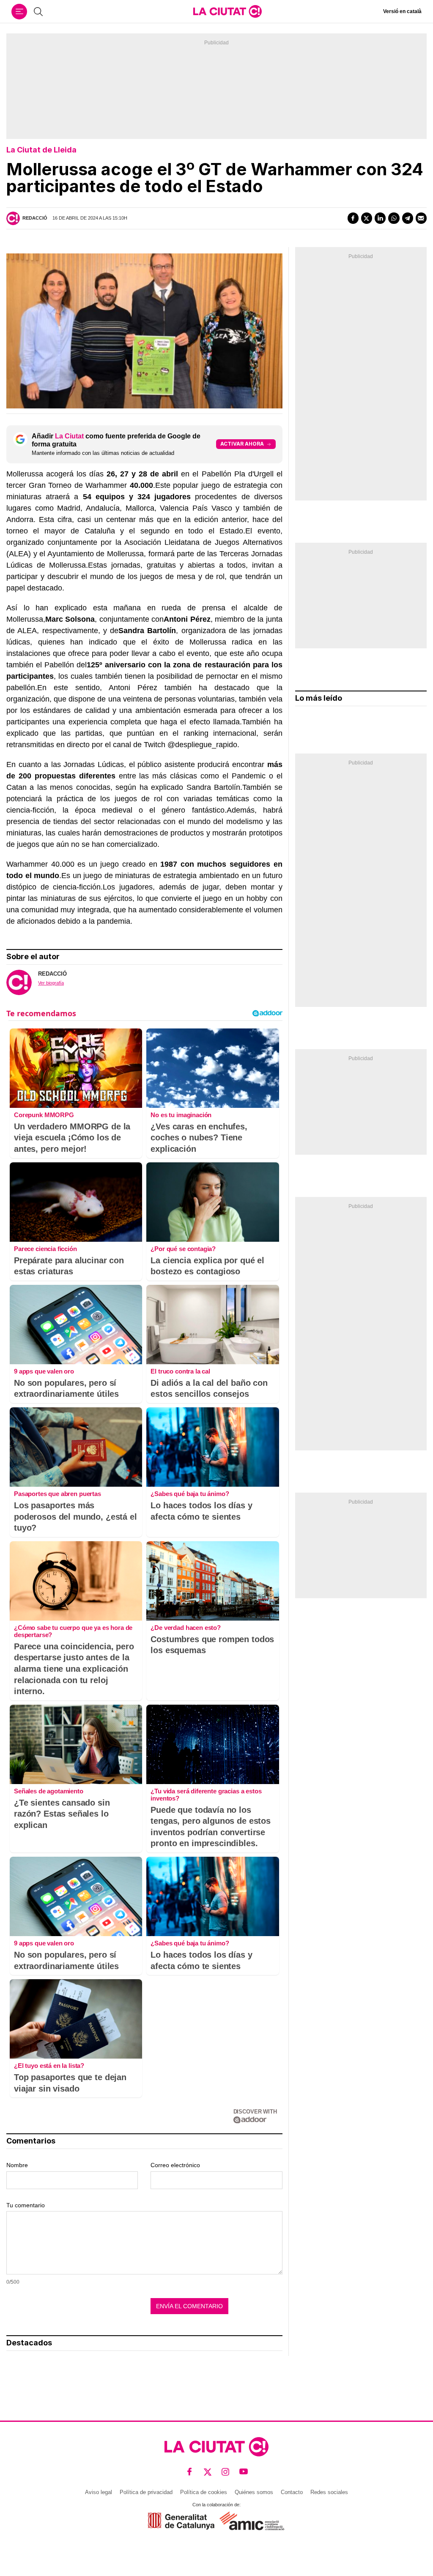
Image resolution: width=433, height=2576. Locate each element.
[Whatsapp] (394, 218)
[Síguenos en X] (208, 2472)
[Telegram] (408, 218)
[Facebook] (353, 218)
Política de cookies (204, 2492)
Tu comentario (26, 2205)
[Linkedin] (380, 218)
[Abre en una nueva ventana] (181, 2521)
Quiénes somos (254, 2492)
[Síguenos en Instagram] (226, 2472)
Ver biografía (51, 983)
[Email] (421, 218)
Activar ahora (242, 444)
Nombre (17, 2165)
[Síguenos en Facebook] (190, 2472)
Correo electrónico (175, 2165)
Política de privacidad (146, 2492)
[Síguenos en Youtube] (244, 2472)
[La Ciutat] (227, 11)
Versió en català (402, 11)
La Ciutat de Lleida (41, 150)
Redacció (35, 218)
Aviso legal (99, 2492)
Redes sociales (329, 2492)
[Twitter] (367, 218)
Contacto (292, 2492)
